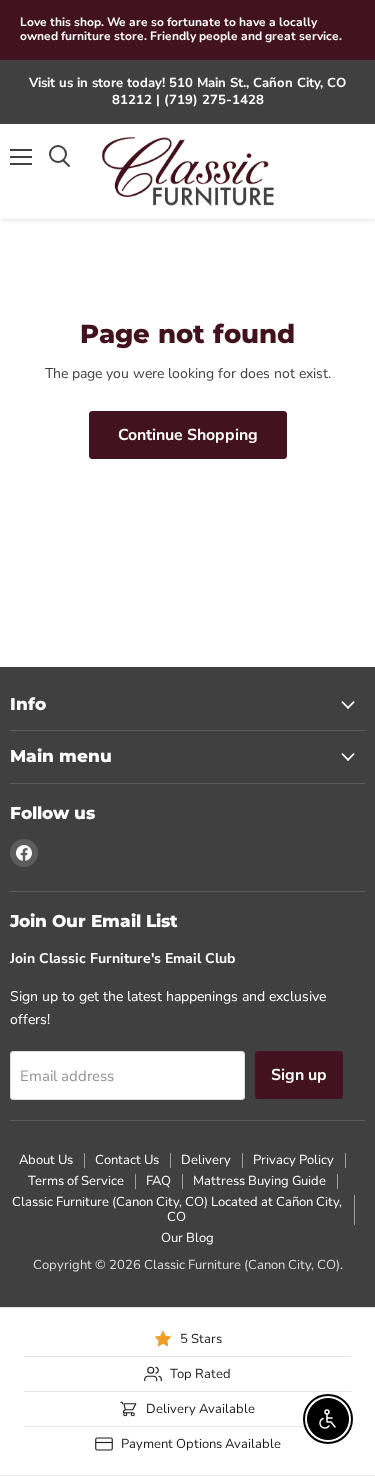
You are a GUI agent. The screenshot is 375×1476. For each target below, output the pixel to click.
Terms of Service (76, 1181)
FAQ (158, 1181)
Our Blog (187, 1238)
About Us (46, 1160)
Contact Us (127, 1160)
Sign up (299, 1075)
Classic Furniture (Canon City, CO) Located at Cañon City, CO (177, 1209)
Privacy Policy (293, 1160)
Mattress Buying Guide (259, 1181)
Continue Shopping (188, 435)
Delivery (206, 1160)
